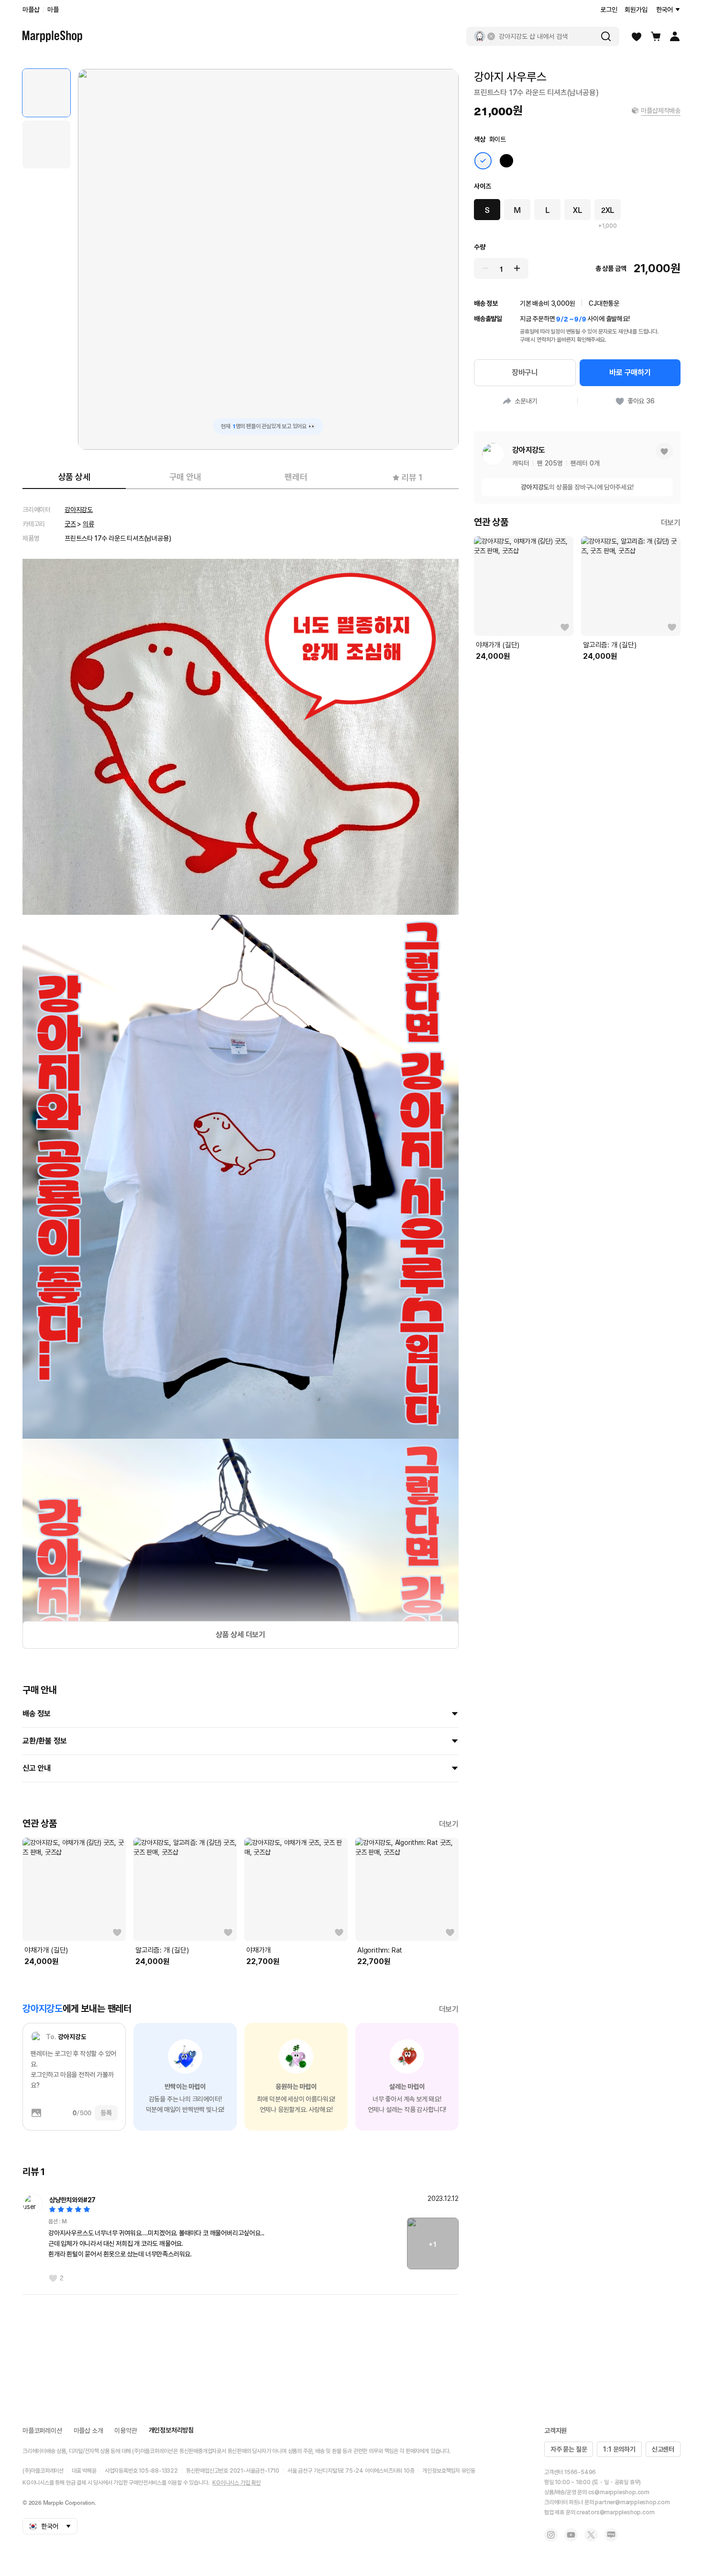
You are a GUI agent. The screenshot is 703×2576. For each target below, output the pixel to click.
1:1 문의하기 (619, 2449)
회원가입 (636, 10)
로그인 (609, 10)
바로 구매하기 (630, 372)
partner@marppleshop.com (632, 2502)
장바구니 (525, 372)
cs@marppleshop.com (619, 2492)
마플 (53, 10)
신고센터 (663, 2449)
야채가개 (258, 1950)
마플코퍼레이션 (42, 2431)
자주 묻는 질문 (569, 2449)
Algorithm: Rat (380, 1950)
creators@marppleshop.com (615, 2512)
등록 (106, 2113)
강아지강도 (79, 510)
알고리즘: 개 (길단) (162, 1950)
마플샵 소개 (88, 2431)
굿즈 (70, 524)
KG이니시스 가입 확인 (236, 2483)
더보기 (449, 1824)
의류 (88, 524)
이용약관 (126, 2431)
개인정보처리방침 (171, 2430)
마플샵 (31, 10)
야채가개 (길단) (46, 1950)
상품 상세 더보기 (241, 1635)
